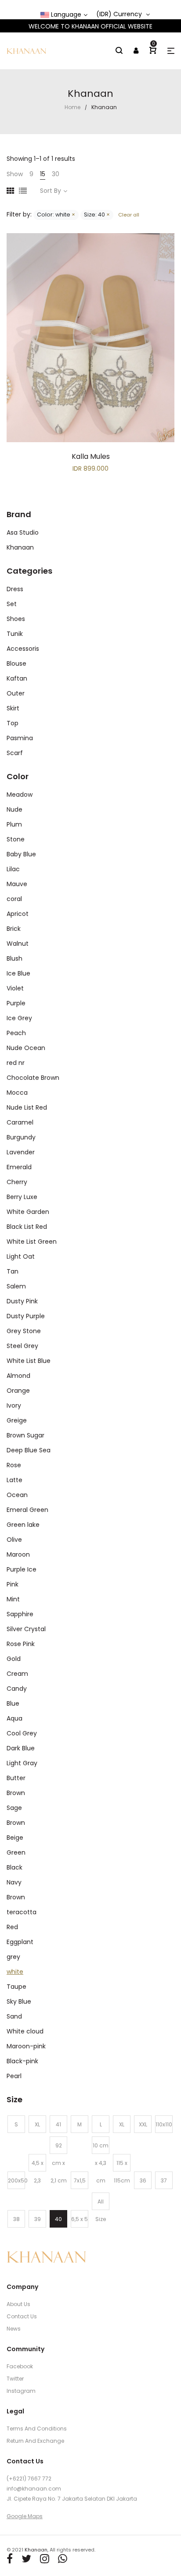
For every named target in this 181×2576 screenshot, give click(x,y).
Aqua (14, 1718)
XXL (143, 2124)
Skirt (13, 708)
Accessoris (23, 649)
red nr (16, 1063)
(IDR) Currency (120, 14)
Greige (17, 1420)
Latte (14, 1480)
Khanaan (20, 547)
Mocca (17, 1093)
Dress (15, 589)
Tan (13, 1271)
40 (58, 2219)
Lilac (13, 869)
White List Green (32, 1242)
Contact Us (22, 2316)
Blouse (16, 664)
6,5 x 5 (80, 2219)
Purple (16, 1003)
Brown (16, 1793)
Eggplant (20, 1942)
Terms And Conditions (37, 2429)
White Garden (28, 1212)
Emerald (19, 1167)
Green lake (23, 1525)
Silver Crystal (26, 1629)
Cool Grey (22, 1733)
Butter (16, 1778)
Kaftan (17, 678)
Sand (14, 2016)
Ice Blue (18, 973)
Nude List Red (27, 1107)
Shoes (16, 619)
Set (12, 604)
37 (164, 2180)
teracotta (22, 1912)
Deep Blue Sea (29, 1450)
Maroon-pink (26, 2046)
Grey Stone (24, 1331)
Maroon (18, 1554)
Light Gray (22, 1763)
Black (14, 1867)
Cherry (17, 1182)
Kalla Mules (91, 456)
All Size (101, 2204)
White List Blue (29, 1361)
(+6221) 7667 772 (29, 2478)
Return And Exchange (35, 2441)
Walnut (18, 944)
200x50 (16, 2180)
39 (38, 2219)
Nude (14, 809)
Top (13, 723)
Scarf (15, 753)
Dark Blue (21, 1748)
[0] (153, 51)
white (15, 1972)
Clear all (128, 215)
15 (43, 174)
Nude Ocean (26, 1048)
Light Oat (21, 1256)
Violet (15, 988)
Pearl (14, 2076)
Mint (13, 1599)
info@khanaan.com (34, 2489)
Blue (13, 1703)
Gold (14, 1659)
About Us (18, 2304)
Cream (17, 1674)
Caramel (20, 1122)
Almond (18, 1376)
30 (56, 174)
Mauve (17, 884)
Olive (14, 1540)
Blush (14, 958)
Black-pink (22, 2061)
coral (14, 899)
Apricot (18, 914)
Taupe (16, 1987)
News (14, 2329)
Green (16, 1852)
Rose (14, 1465)
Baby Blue (21, 854)
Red (12, 1927)
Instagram (21, 2391)
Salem (16, 1286)
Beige (15, 1838)
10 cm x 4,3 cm (101, 2148)
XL (37, 2124)
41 (58, 2124)
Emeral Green (27, 1510)
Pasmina (20, 738)
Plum (14, 824)
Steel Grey (22, 1346)
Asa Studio (23, 532)
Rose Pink (21, 1644)
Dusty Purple (26, 1316)
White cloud (25, 2031)
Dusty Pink (22, 1301)
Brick (14, 929)
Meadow (20, 795)
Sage (14, 1808)
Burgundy (21, 1137)
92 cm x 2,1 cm (59, 2148)
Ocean (17, 1495)
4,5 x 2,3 (38, 2165)
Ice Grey (19, 1018)
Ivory (14, 1405)
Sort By (51, 191)
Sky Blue (19, 2001)
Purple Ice (22, 1569)
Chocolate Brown (33, 1078)
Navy (14, 1882)
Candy (17, 1689)
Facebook (20, 2366)
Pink (13, 1584)
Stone (16, 839)
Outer (16, 693)
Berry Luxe (22, 1197)
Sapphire (20, 1614)
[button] (171, 51)
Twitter (15, 2379)
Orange (18, 1391)
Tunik (15, 634)
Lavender (21, 1152)
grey (13, 1957)
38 (16, 2219)
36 (143, 2180)
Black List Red (27, 1227)
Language (65, 15)
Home (72, 107)
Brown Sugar (25, 1435)
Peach (16, 1033)
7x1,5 (80, 2180)
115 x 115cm (122, 2165)
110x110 (164, 2124)
